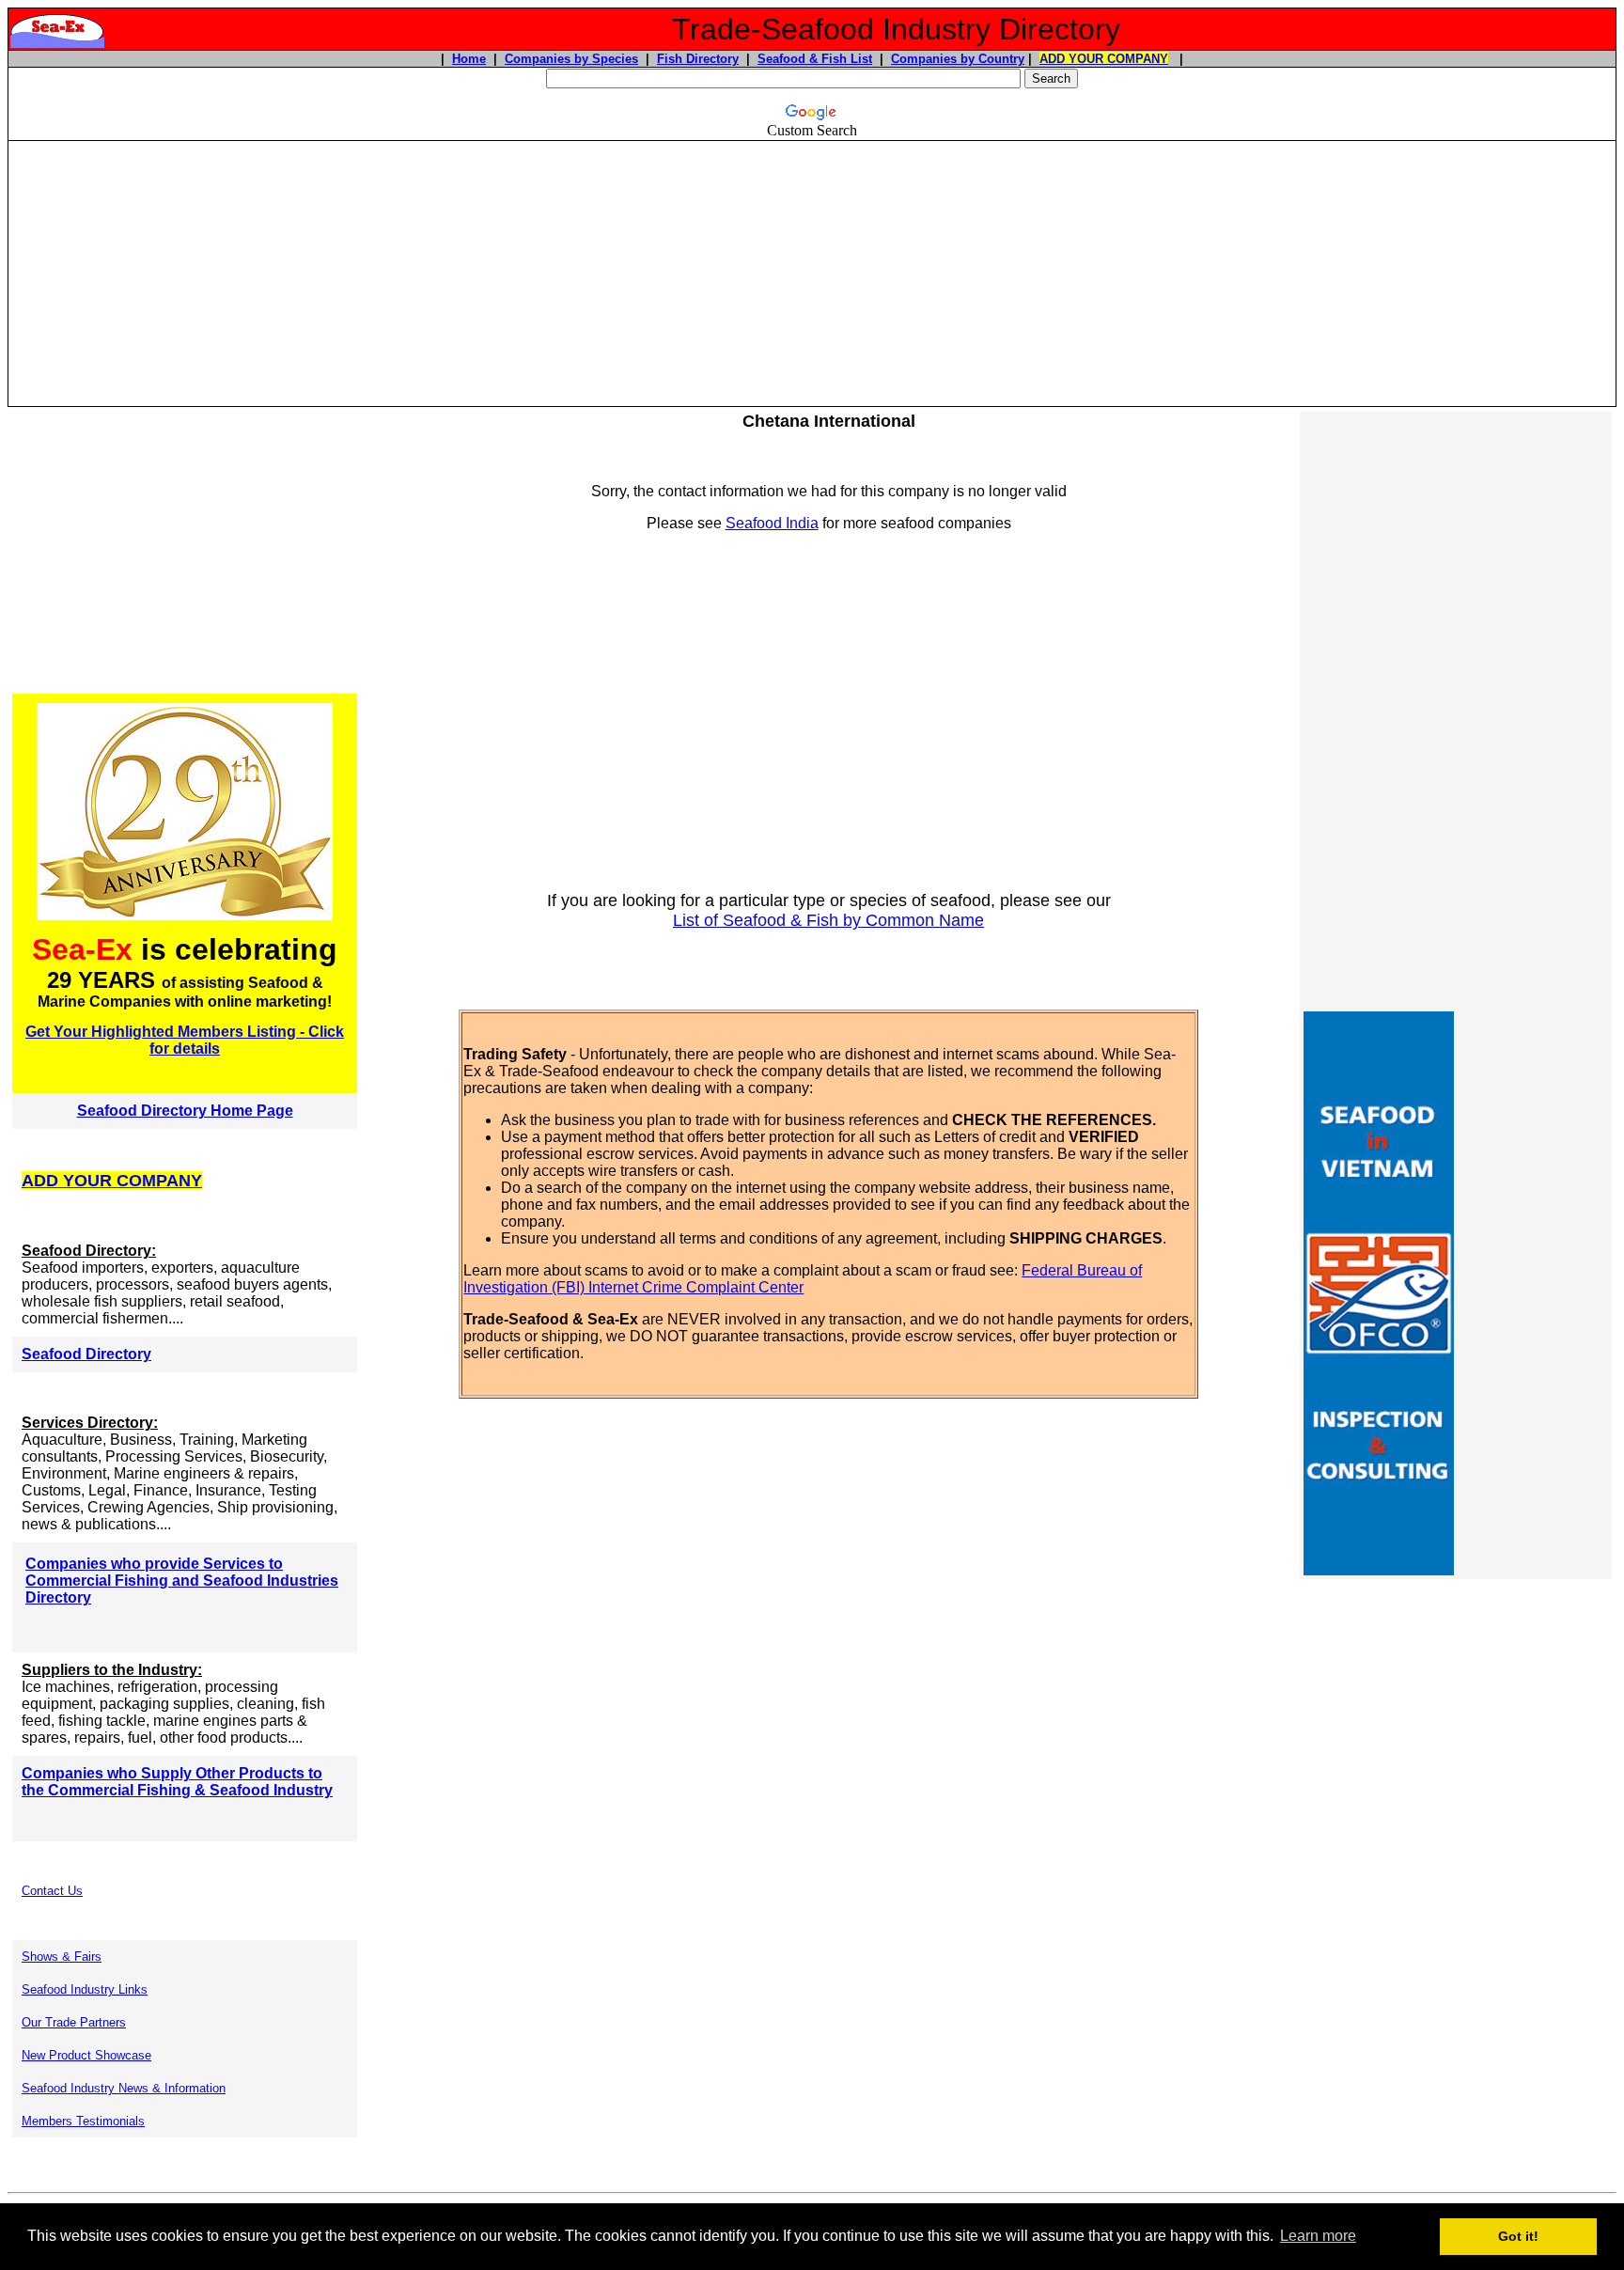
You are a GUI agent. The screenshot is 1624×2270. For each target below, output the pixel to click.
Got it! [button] (1518, 2236)
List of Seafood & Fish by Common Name (828, 920)
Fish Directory (698, 59)
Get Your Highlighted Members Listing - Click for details (185, 1040)
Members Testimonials (83, 2121)
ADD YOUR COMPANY (1104, 59)
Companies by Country (958, 59)
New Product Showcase (86, 2055)
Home (469, 59)
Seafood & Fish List (815, 59)
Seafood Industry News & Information (124, 2088)
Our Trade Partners (74, 2022)
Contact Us (52, 1891)
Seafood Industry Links (85, 1989)
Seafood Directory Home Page (185, 1111)
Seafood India (772, 523)
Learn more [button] (1318, 2236)
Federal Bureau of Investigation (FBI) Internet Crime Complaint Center (803, 1279)
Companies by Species (571, 59)
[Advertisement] (812, 274)
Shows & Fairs (62, 1957)
